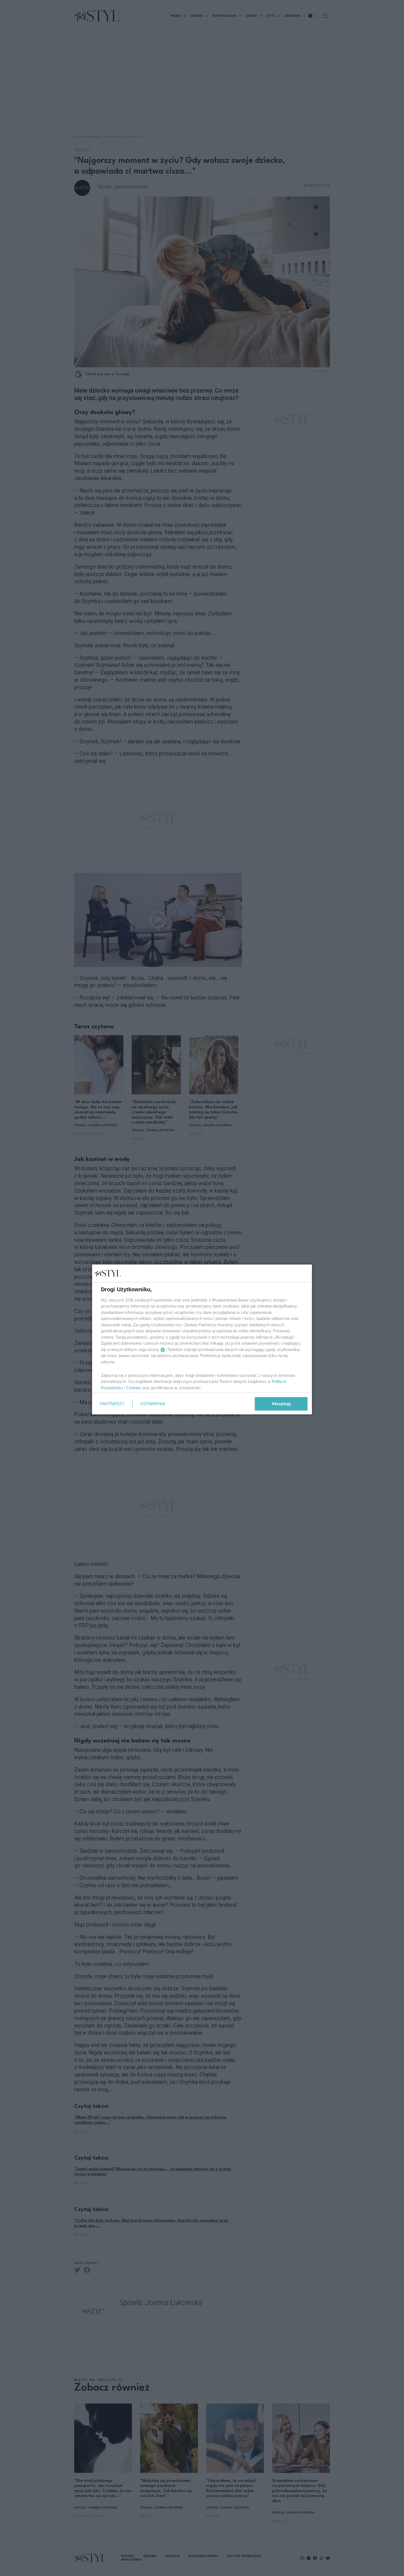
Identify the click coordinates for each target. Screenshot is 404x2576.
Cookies (134, 1387)
